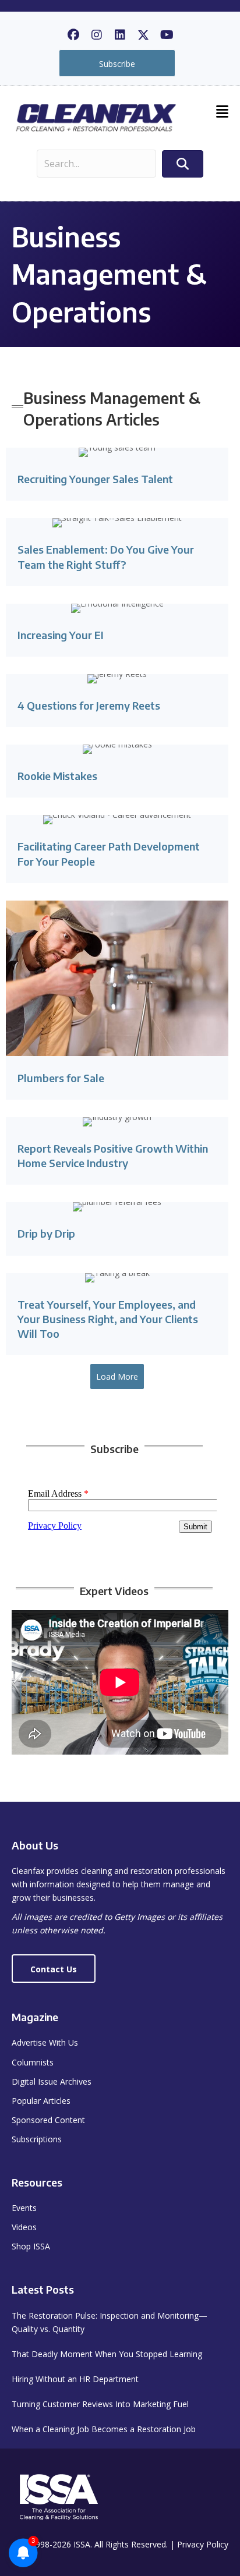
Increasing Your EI (61, 635)
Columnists (33, 2062)
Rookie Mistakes (57, 776)
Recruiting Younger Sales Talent (95, 479)
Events (24, 2208)
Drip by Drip (46, 1233)
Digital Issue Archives (52, 2081)
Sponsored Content (48, 2120)
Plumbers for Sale (61, 1078)
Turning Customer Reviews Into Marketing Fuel (100, 2404)
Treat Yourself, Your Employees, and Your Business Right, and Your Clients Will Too (108, 1319)
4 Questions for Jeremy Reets (89, 705)
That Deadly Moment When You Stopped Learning (107, 2354)
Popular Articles (41, 2101)
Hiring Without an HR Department (75, 2379)
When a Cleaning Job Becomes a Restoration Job (104, 2429)
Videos (24, 2227)
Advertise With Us (45, 2042)
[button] (73, 35)
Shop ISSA (31, 2246)
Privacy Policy (203, 2544)
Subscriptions (37, 2139)
